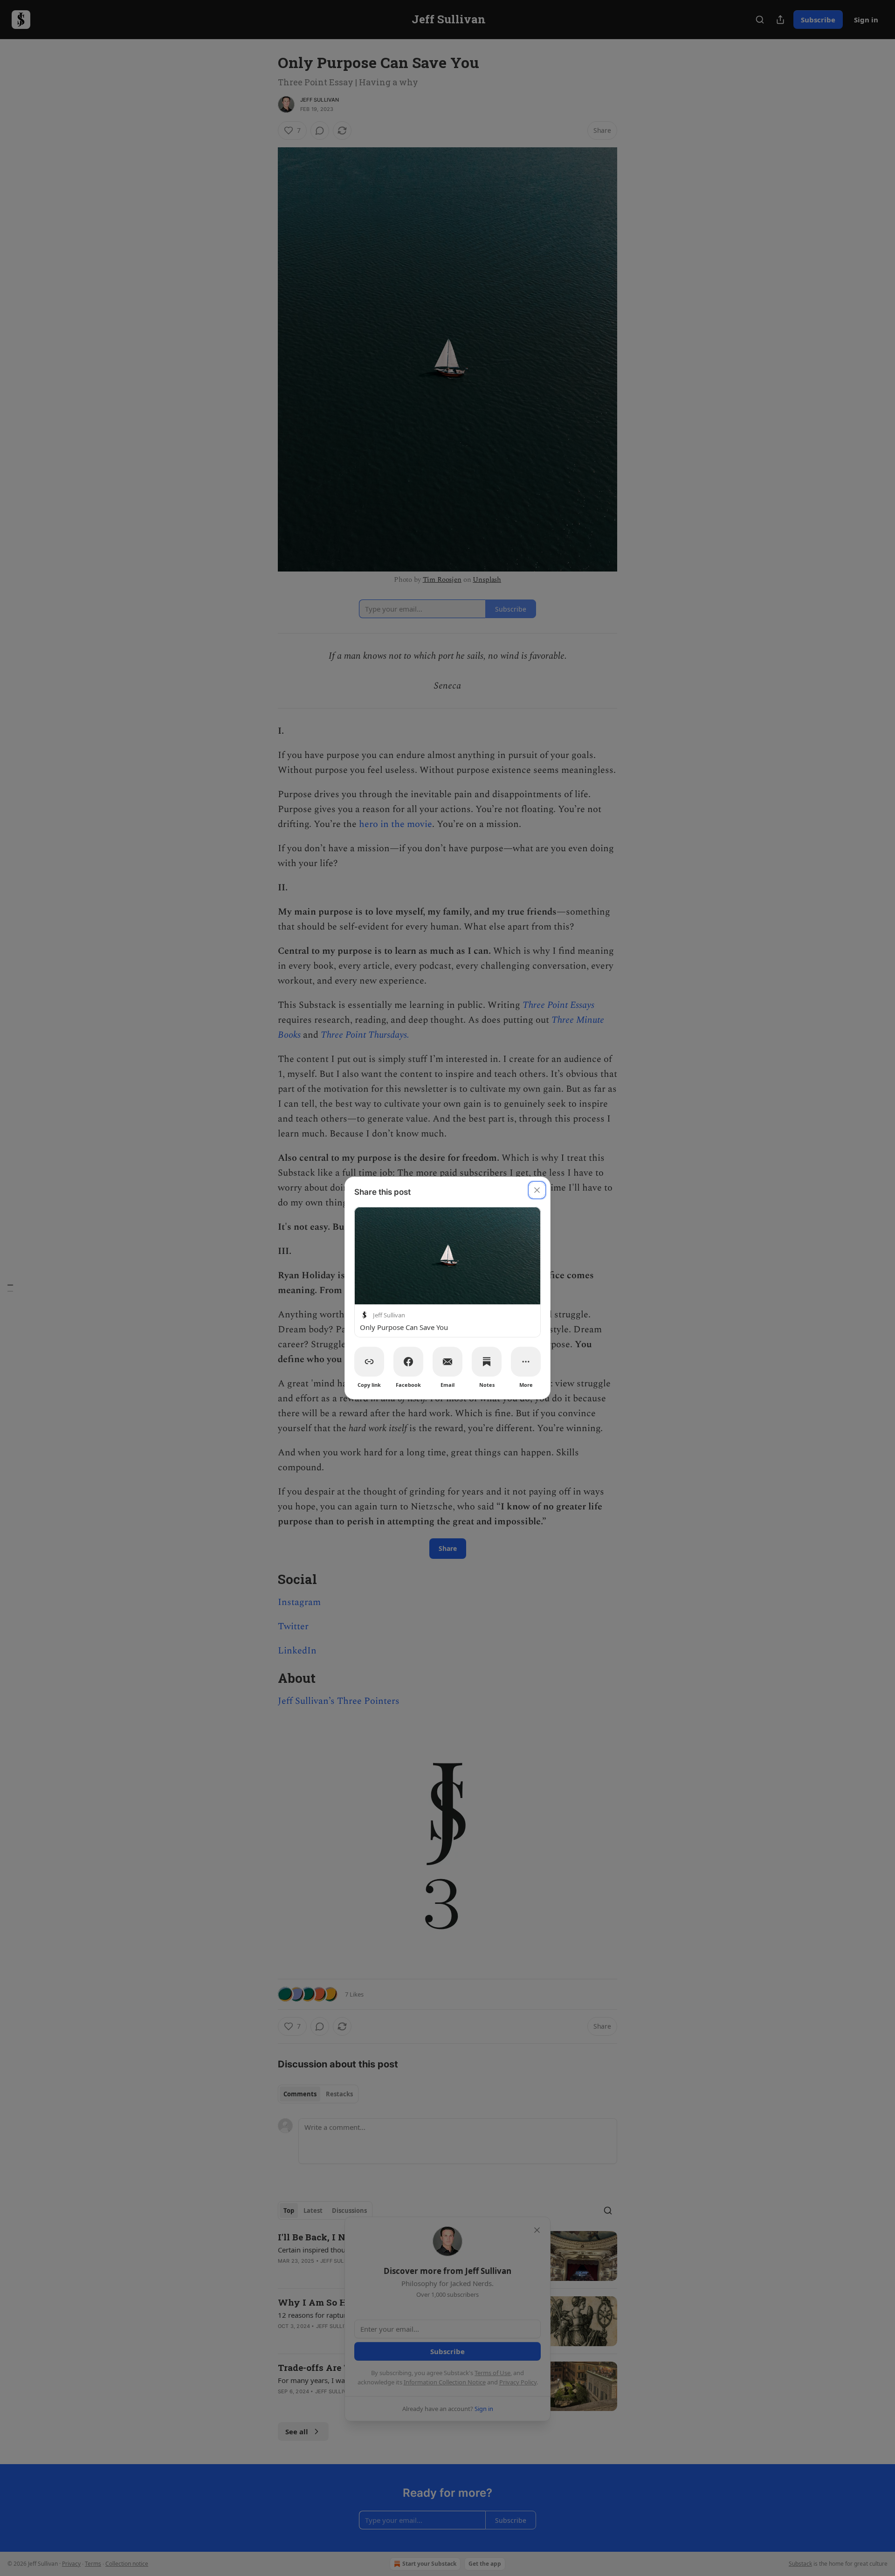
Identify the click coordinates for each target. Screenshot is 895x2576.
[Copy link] (369, 1362)
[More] (526, 1362)
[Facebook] (408, 1362)
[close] (537, 1190)
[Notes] (487, 1362)
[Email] (447, 1362)
